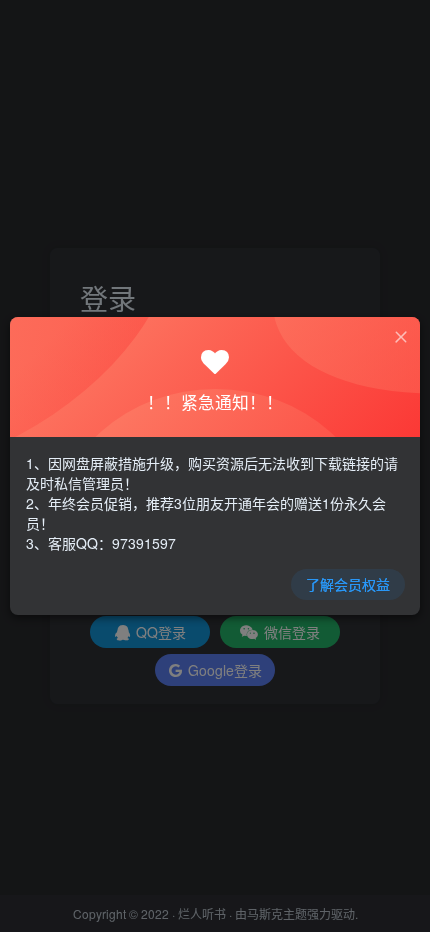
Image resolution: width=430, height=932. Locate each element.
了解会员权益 (348, 584)
